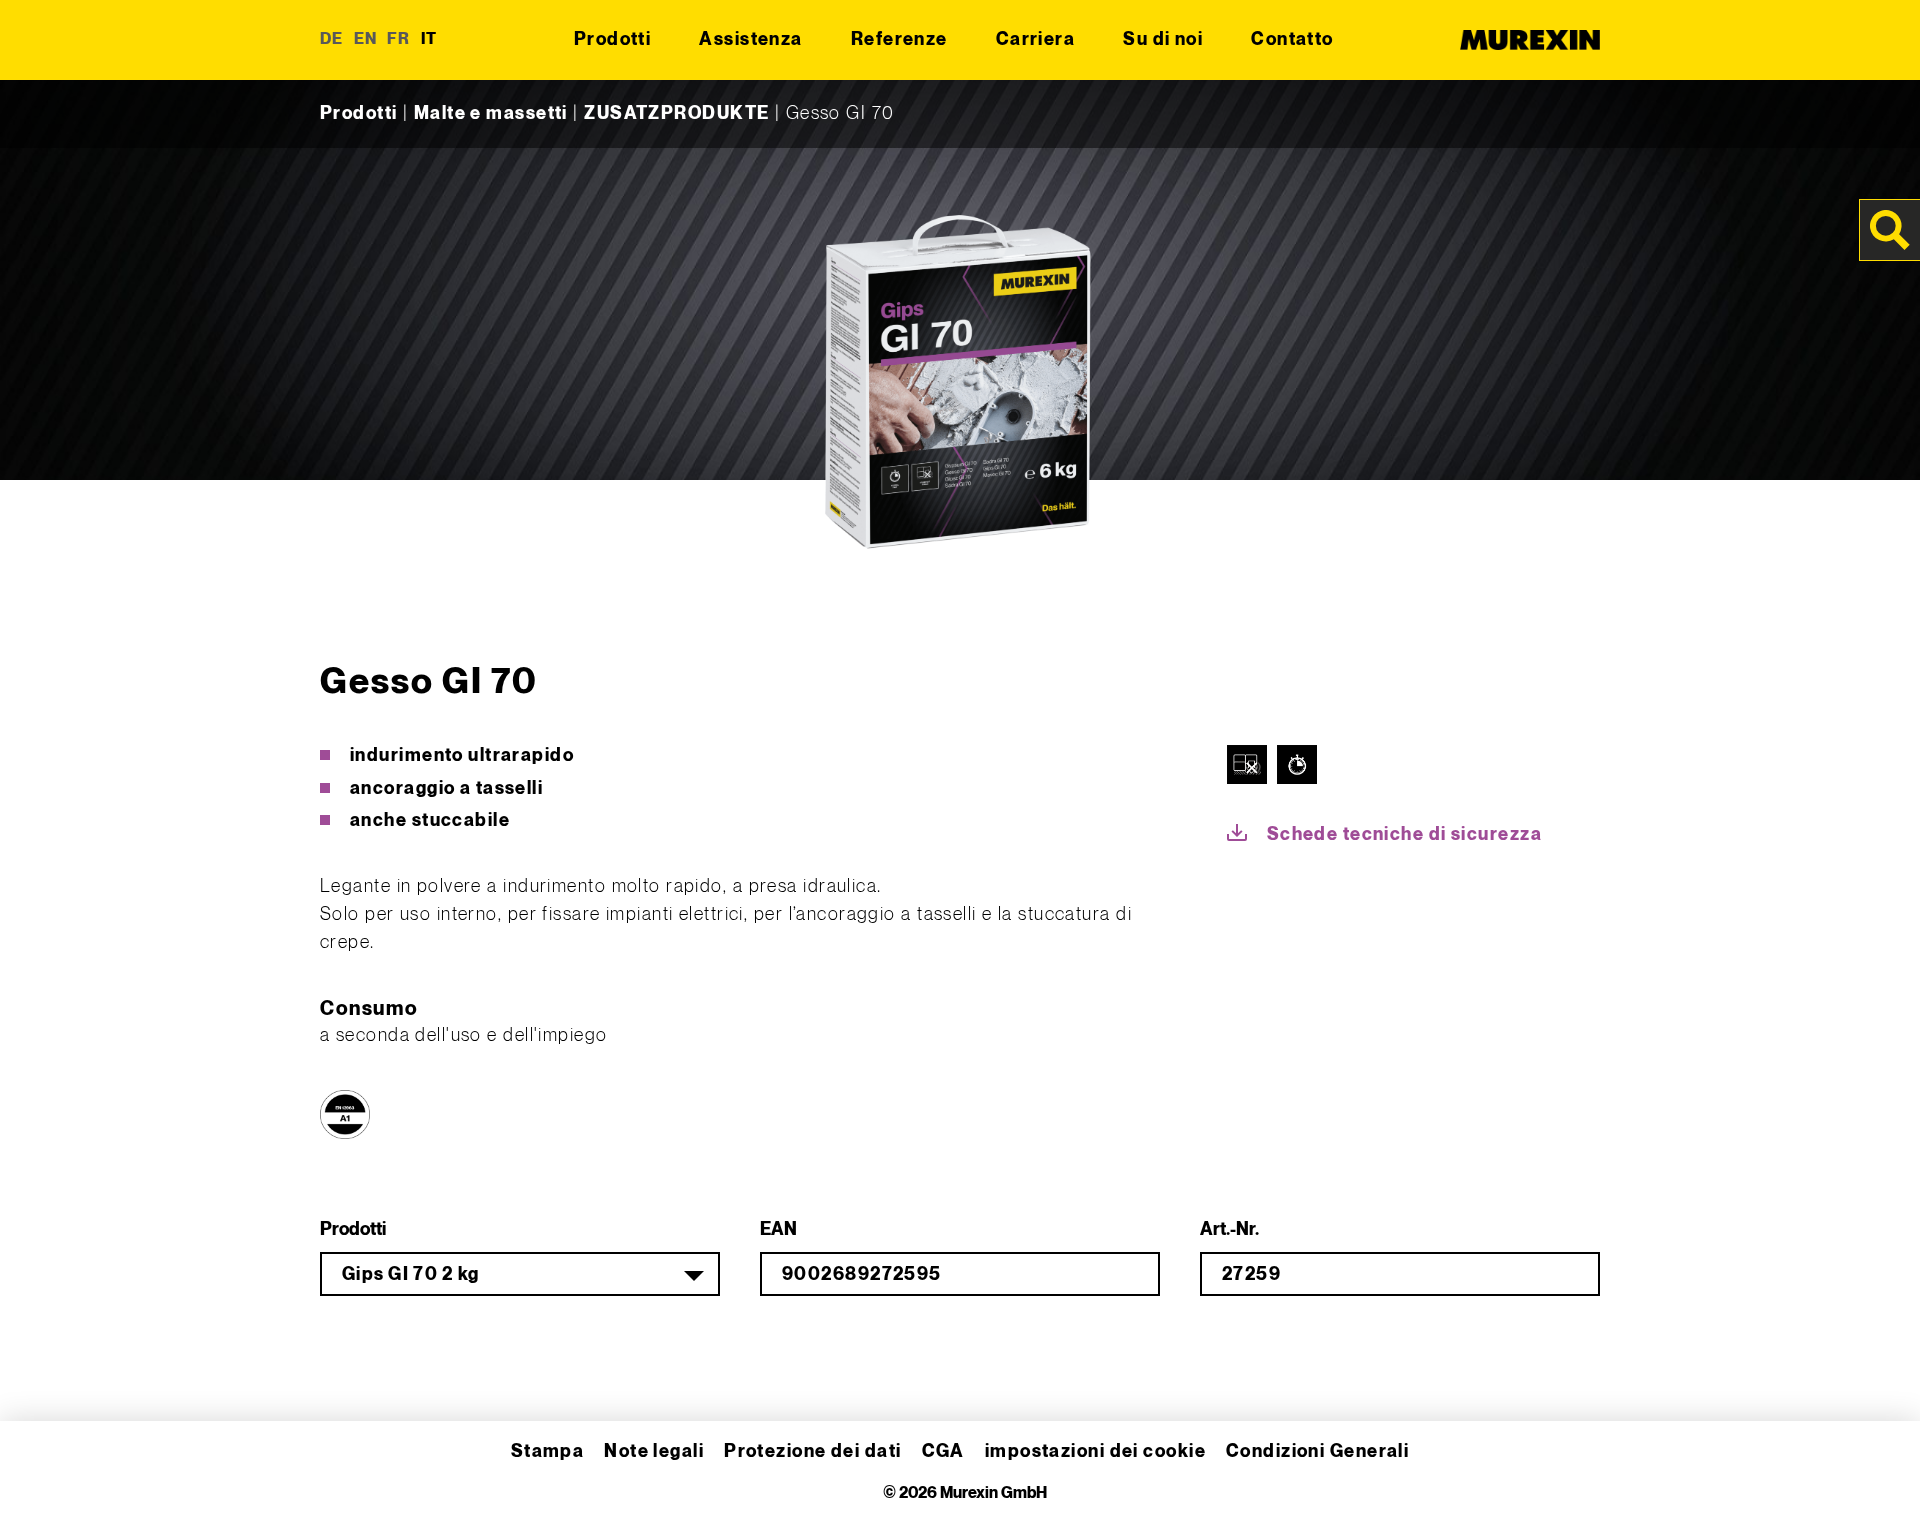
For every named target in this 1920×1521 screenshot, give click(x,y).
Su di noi (1163, 39)
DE (332, 39)
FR (399, 39)
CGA (943, 1451)
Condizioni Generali (1317, 1451)
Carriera (1036, 39)
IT (429, 39)
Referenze (899, 39)
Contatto (1292, 39)
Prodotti (613, 39)
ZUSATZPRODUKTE (676, 113)
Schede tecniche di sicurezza (1404, 834)
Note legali (654, 1451)
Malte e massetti (491, 113)
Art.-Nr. (1229, 1229)
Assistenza (750, 39)
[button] (44, 1477)
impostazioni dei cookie (1095, 1451)
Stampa (548, 1451)
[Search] (1890, 230)
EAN (778, 1229)
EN (366, 39)
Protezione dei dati (812, 1451)
